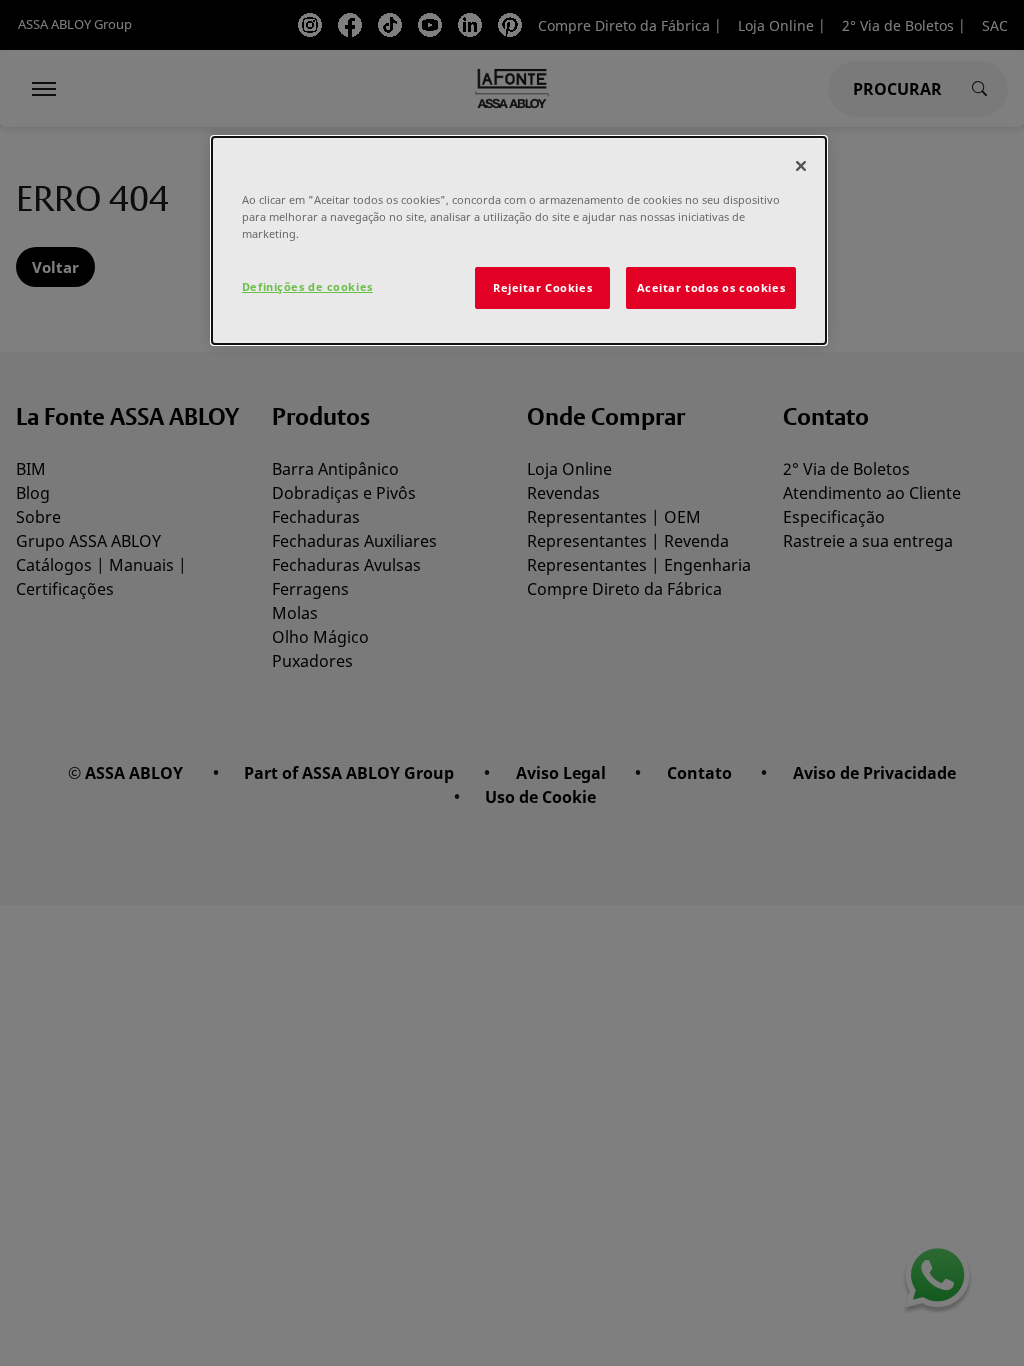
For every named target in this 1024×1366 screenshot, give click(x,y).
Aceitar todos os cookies (711, 287)
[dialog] (519, 240)
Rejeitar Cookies (542, 287)
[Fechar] (801, 166)
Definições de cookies (307, 286)
